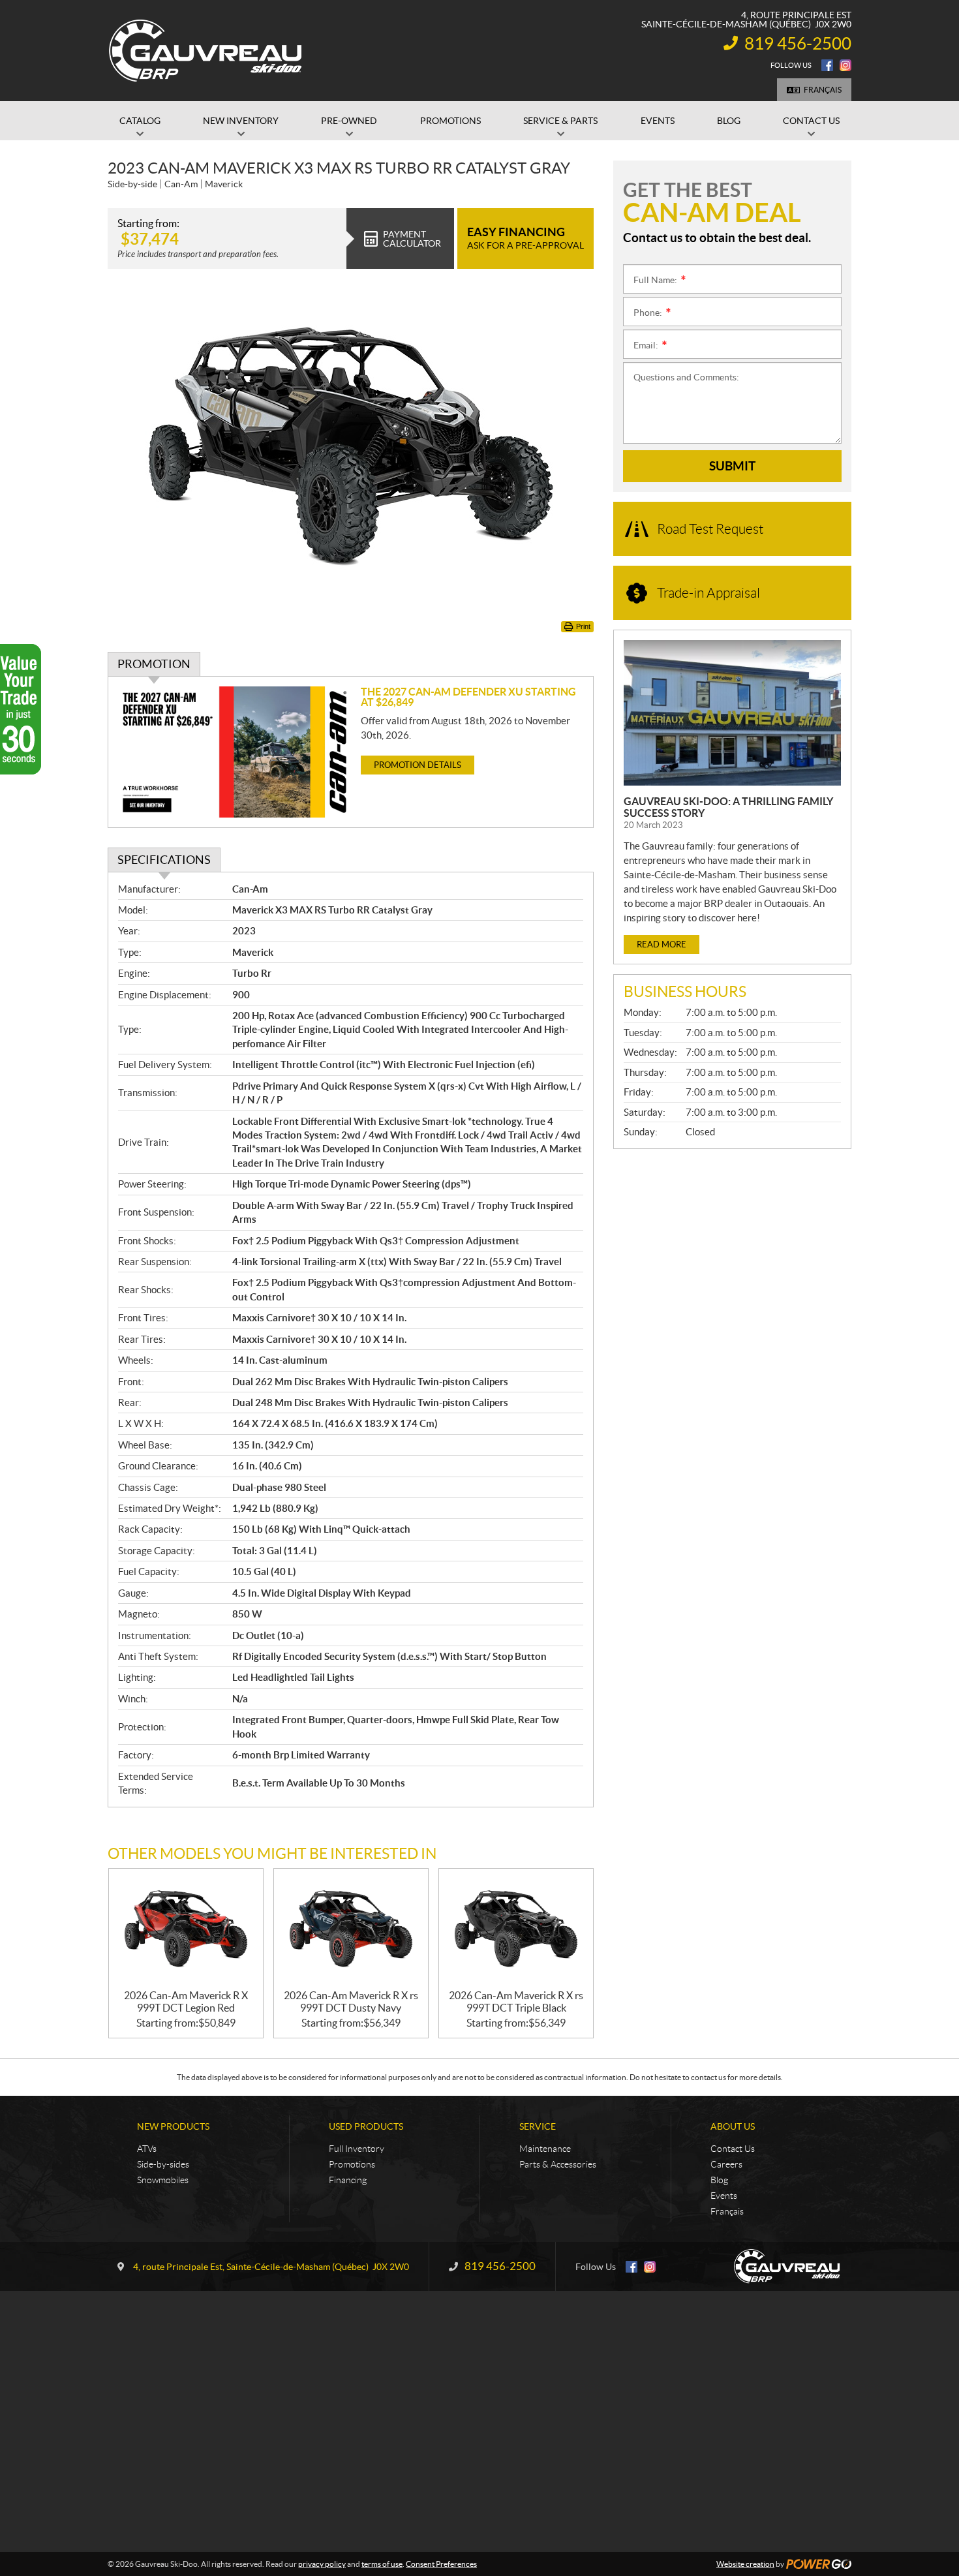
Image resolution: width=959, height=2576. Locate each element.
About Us (733, 2126)
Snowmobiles (163, 2180)
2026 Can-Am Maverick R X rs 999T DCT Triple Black (516, 2001)
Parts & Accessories (558, 2164)
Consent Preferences (441, 2564)
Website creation (745, 2564)
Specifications (164, 860)
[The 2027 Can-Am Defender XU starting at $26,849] (235, 752)
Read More (662, 944)
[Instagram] (845, 65)
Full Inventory (357, 2149)
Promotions (352, 2164)
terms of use (382, 2564)
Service (538, 2126)
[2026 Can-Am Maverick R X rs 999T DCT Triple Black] (516, 1929)
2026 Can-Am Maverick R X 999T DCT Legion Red (186, 2001)
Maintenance (545, 2149)
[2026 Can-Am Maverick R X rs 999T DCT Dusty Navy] (351, 1929)
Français (823, 90)
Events (724, 2196)
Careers (726, 2164)
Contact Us (733, 2149)
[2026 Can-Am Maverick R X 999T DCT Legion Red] (186, 1929)
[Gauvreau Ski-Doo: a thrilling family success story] (732, 713)
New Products (173, 2126)
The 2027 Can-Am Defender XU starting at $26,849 (468, 697)
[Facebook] (827, 65)
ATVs (147, 2149)
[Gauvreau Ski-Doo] (206, 51)
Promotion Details (418, 765)
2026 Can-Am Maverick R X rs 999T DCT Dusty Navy (351, 2001)
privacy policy (322, 2564)
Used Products (366, 2126)
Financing (348, 2180)
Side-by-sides (163, 2164)
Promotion (154, 664)
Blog (719, 2180)
